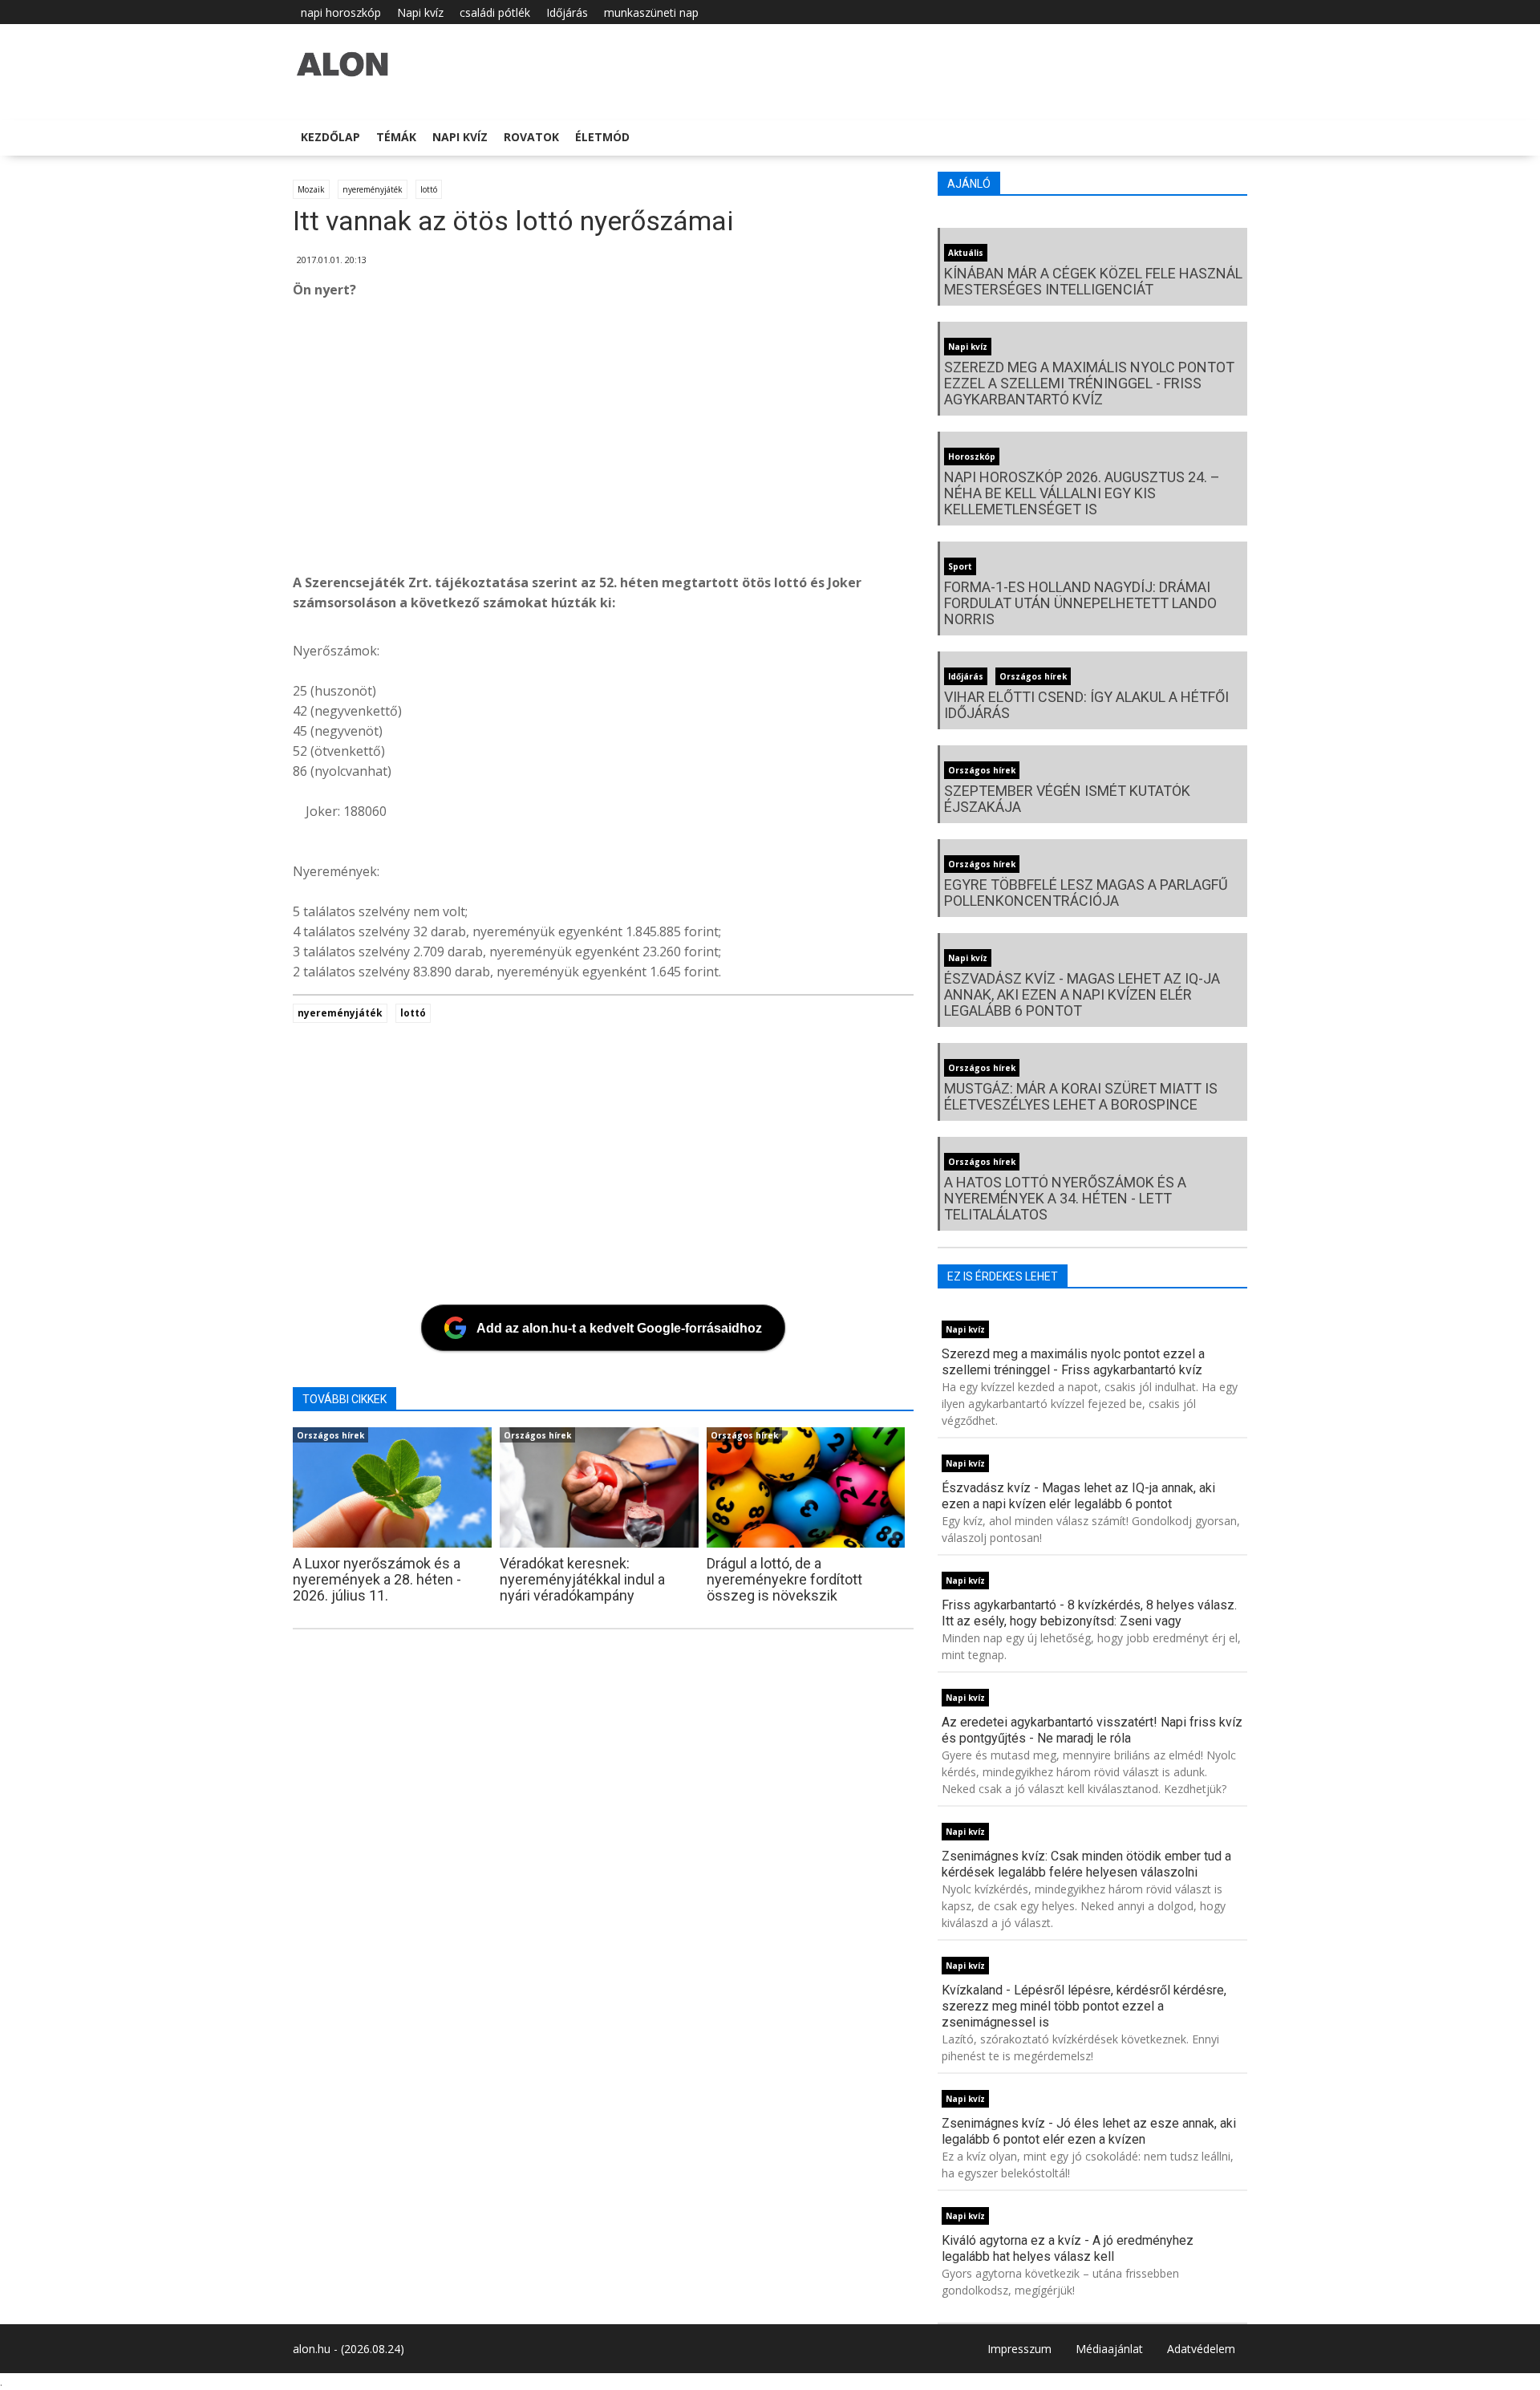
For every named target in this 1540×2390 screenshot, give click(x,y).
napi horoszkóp (341, 12)
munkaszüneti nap (651, 12)
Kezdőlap (330, 137)
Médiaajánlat (1109, 2349)
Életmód (602, 137)
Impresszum (1019, 2349)
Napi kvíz (420, 12)
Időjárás (567, 12)
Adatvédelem (1201, 2349)
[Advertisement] (774, 440)
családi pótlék (495, 12)
